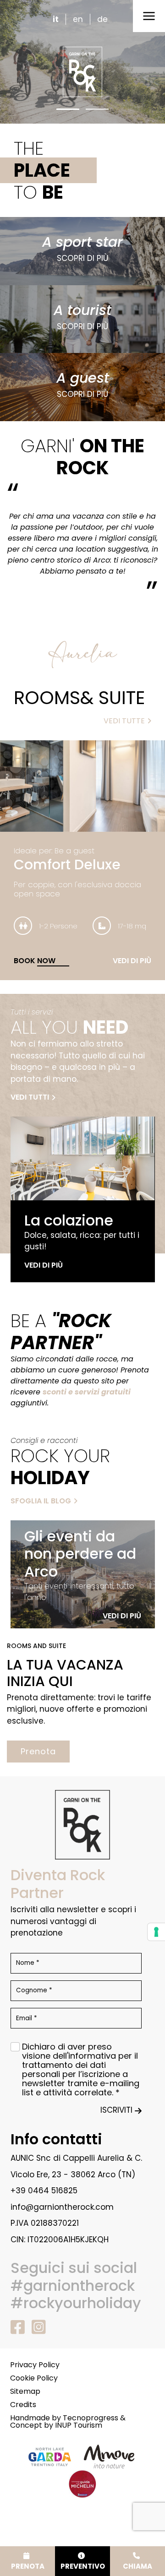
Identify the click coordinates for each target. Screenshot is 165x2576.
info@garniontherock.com (62, 2207)
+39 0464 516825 (44, 2191)
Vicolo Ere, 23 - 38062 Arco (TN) (73, 2175)
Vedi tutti (30, 1097)
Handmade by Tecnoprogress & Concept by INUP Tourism (68, 2422)
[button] (68, 109)
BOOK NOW (35, 961)
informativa (92, 2056)
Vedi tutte (124, 721)
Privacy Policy (35, 2365)
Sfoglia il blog (41, 1501)
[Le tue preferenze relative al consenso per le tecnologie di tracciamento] (156, 1932)
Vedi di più (132, 961)
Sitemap (25, 2392)
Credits (23, 2405)
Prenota (38, 1751)
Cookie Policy (34, 2378)
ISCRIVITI (116, 2110)
